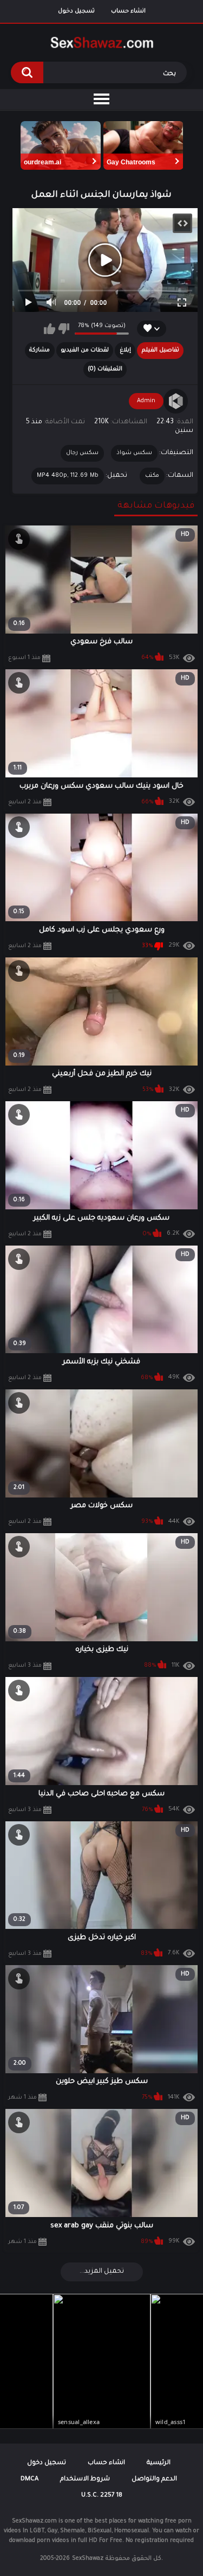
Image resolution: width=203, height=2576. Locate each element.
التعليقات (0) (105, 369)
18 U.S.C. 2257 (102, 2496)
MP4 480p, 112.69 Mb (68, 476)
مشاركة (40, 350)
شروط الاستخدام (85, 2480)
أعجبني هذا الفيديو (50, 329)
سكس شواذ (134, 453)
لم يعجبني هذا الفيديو (64, 329)
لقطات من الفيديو (85, 350)
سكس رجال (82, 453)
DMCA (30, 2480)
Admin (146, 401)
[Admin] (176, 401)
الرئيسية (159, 2463)
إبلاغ (125, 350)
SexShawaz (88, 2559)
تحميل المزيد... (102, 2272)
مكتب (152, 476)
